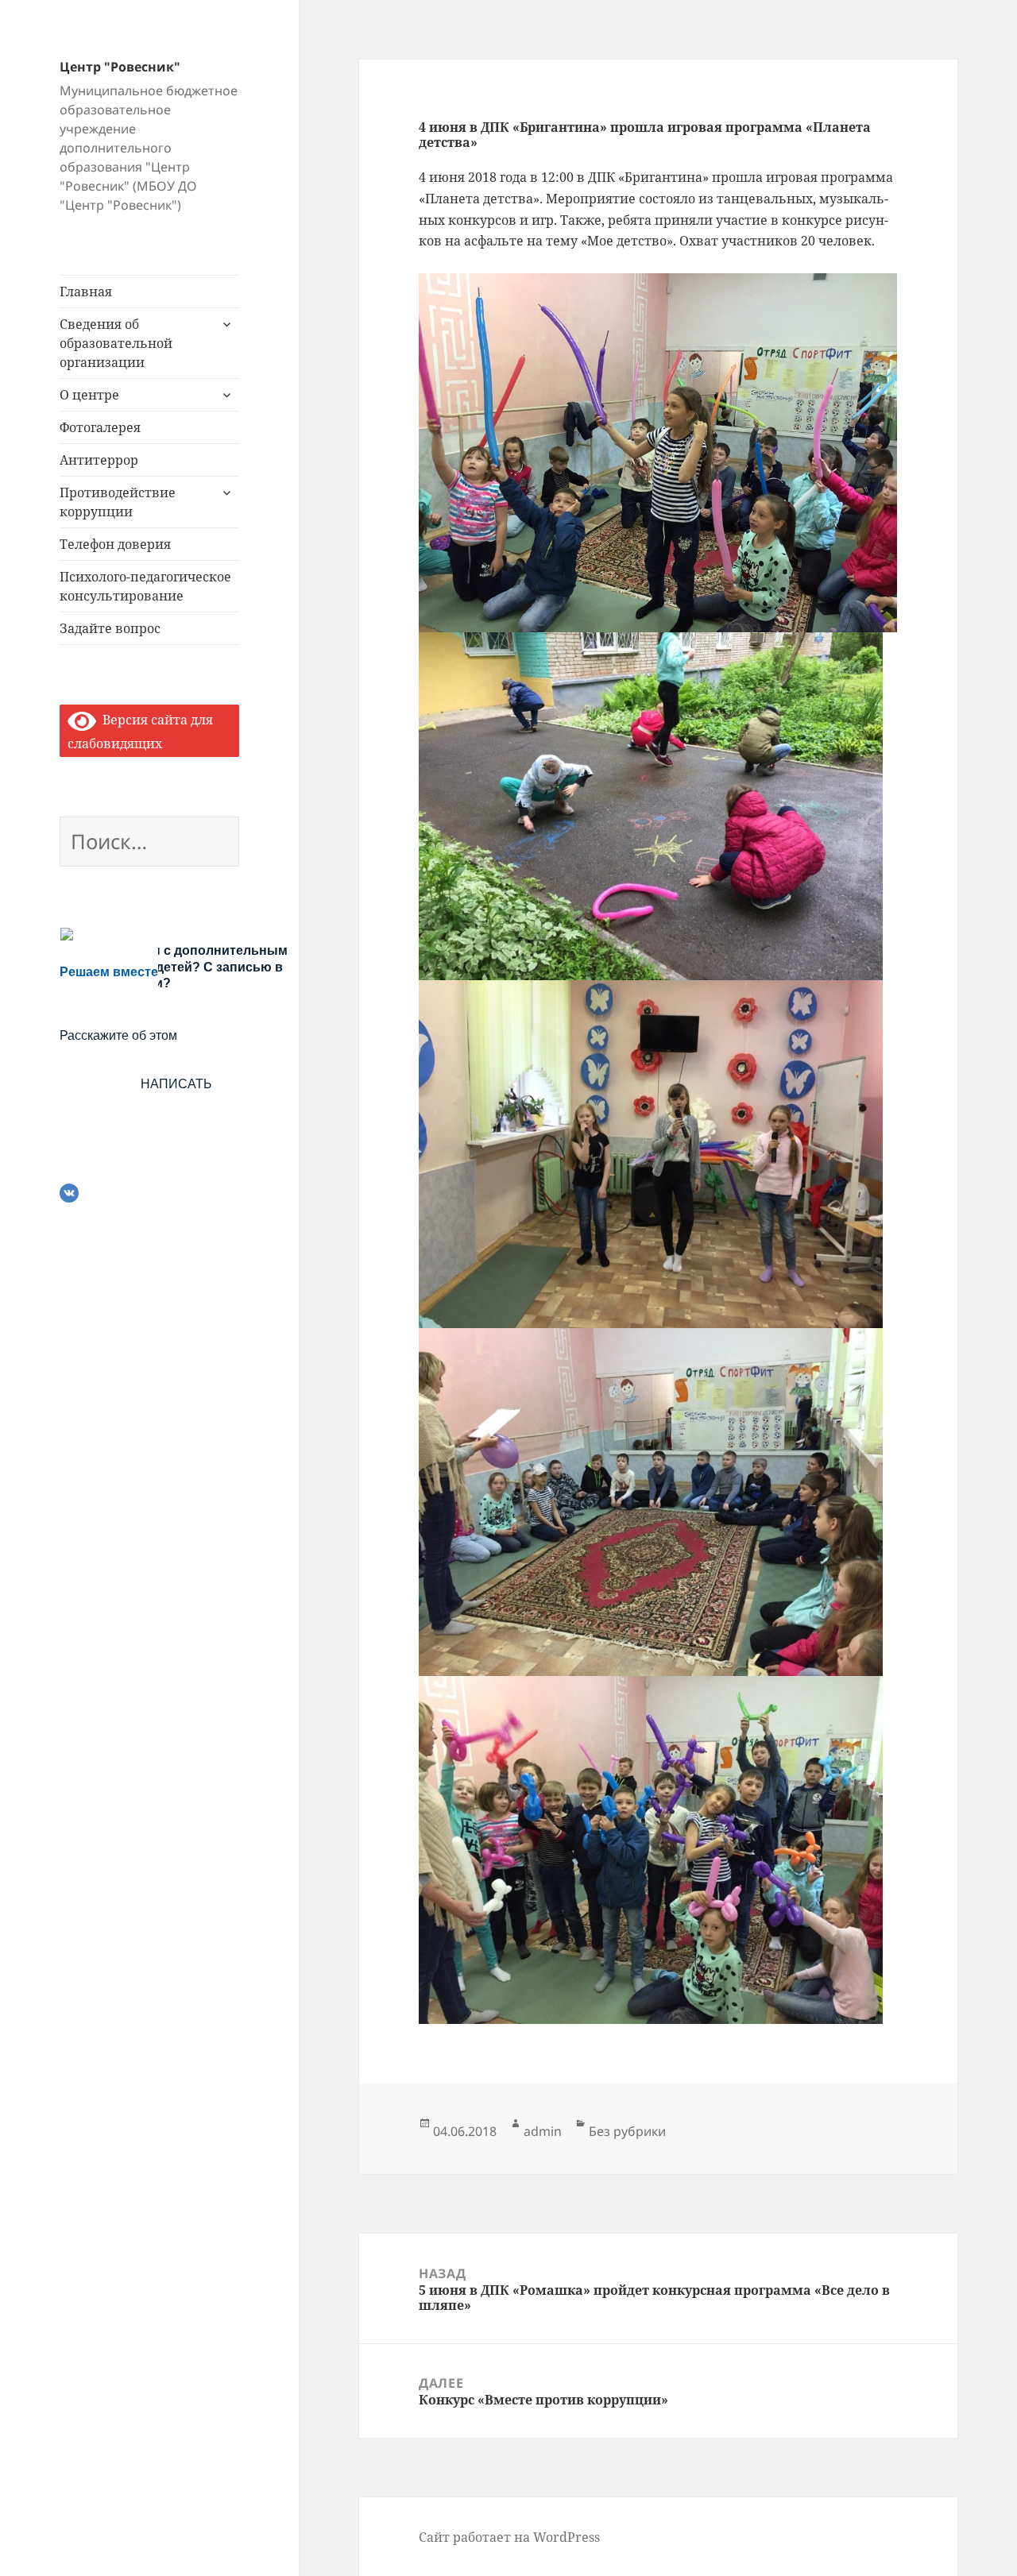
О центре (89, 395)
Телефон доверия (115, 544)
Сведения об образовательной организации (116, 343)
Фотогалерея (100, 427)
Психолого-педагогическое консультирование (145, 586)
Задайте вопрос (110, 628)
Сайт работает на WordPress (509, 2537)
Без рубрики (627, 2131)
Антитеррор (99, 460)
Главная (86, 292)
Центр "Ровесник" (120, 67)
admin (543, 2131)
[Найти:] (149, 844)
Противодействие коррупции (118, 502)
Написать (176, 1084)
